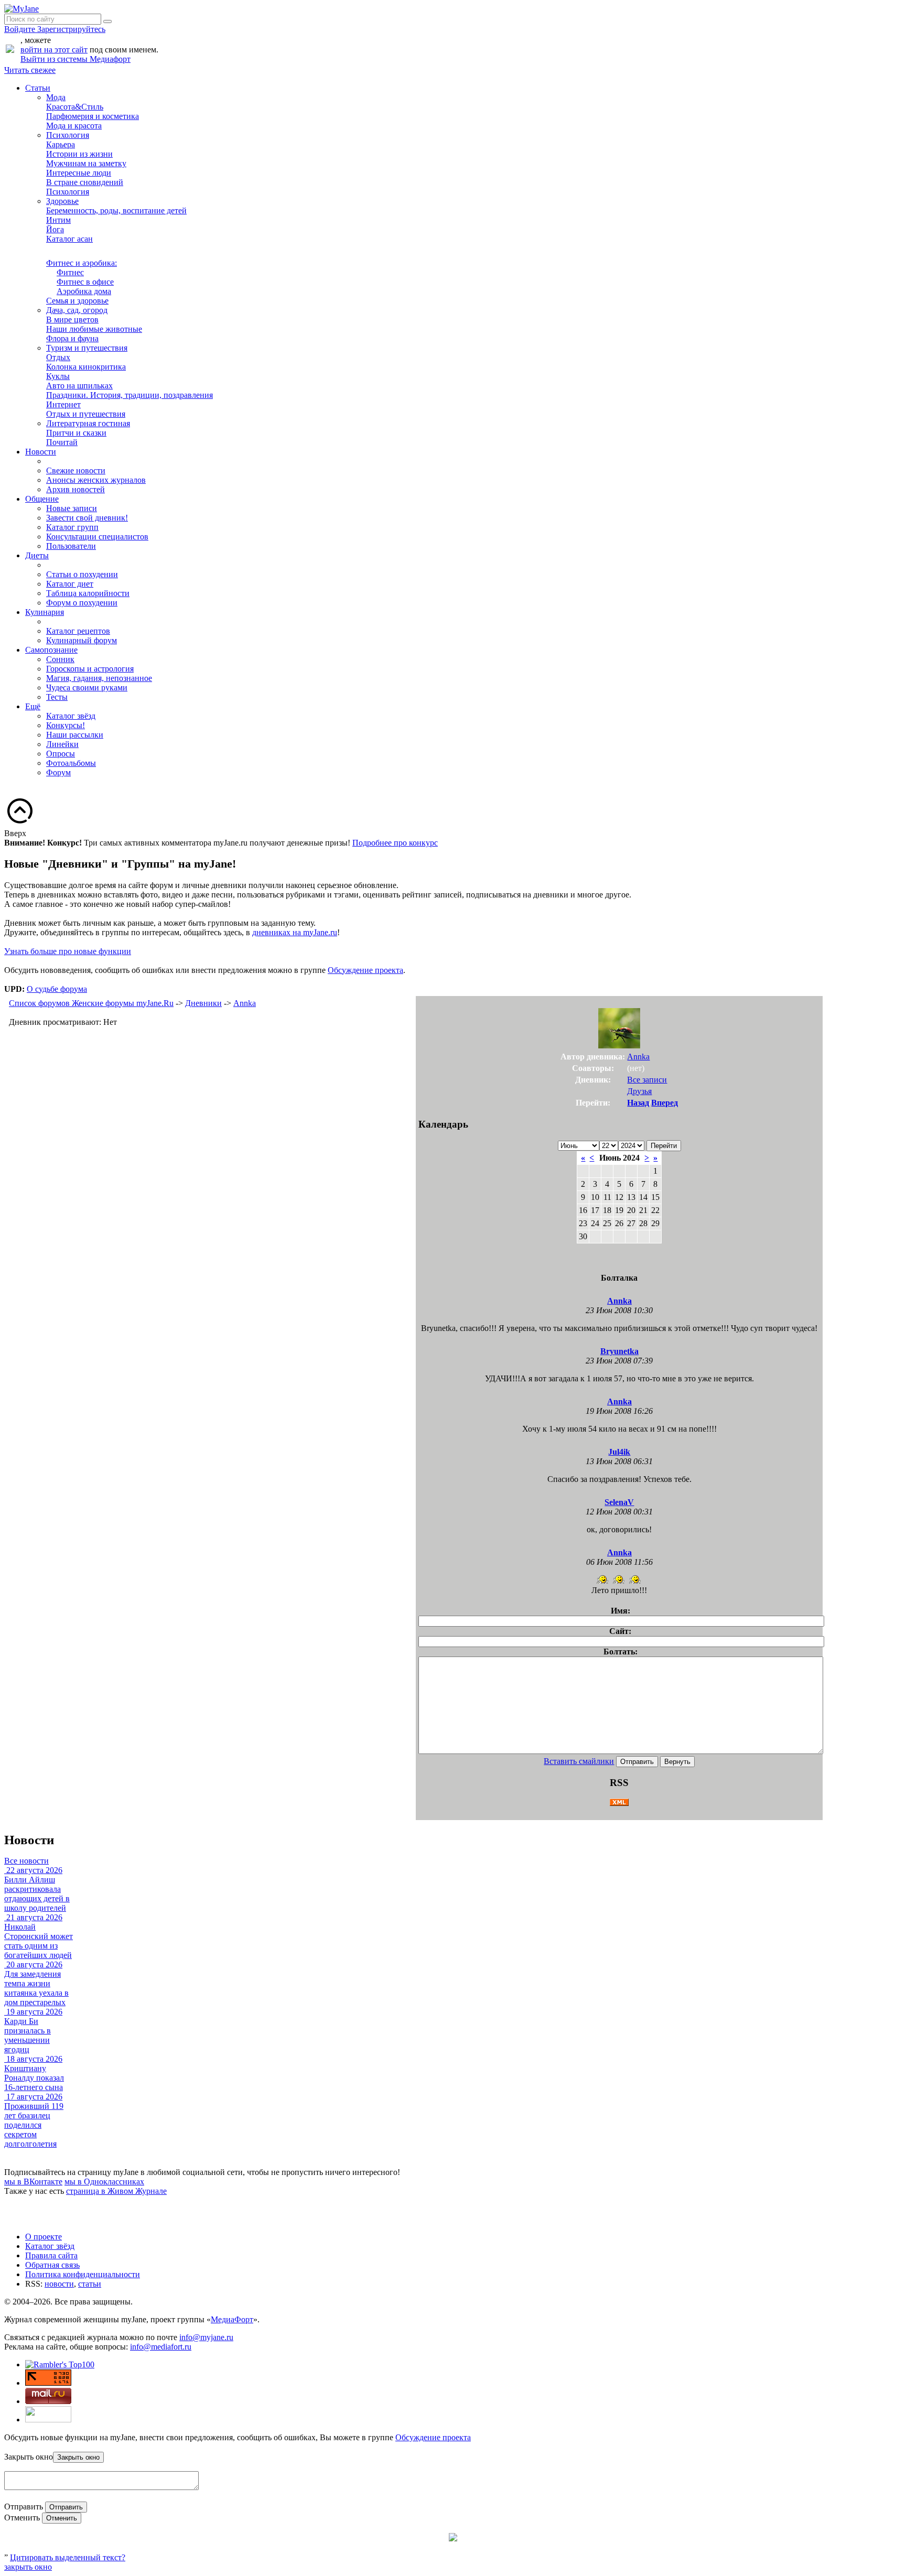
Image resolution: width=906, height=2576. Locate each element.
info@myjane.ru (206, 2337)
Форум (58, 772)
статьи (90, 2284)
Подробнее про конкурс (395, 843)
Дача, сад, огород (77, 310)
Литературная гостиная (88, 423)
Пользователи (71, 546)
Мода (56, 97)
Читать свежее (30, 70)
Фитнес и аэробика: (82, 263)
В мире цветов (72, 320)
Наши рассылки (75, 735)
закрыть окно (28, 2567)
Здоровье (62, 201)
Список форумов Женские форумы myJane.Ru (91, 1003)
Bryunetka (619, 1351)
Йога (55, 229)
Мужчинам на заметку (86, 163)
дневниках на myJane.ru (295, 932)
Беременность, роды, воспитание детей (116, 210)
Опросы (61, 754)
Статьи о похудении (82, 574)
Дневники (203, 1003)
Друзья (639, 1091)
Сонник (60, 659)
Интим (58, 220)
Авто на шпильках (79, 386)
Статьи (38, 88)
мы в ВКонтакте (33, 2182)
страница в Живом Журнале (116, 2191)
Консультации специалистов (97, 537)
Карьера (61, 144)
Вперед (665, 1103)
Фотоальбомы (71, 763)
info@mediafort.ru (161, 2347)
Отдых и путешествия (86, 414)
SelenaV (619, 1502)
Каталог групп (72, 527)
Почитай (62, 442)
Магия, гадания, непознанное (99, 678)
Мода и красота (74, 126)
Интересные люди (79, 173)
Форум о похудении (82, 603)
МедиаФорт (232, 2319)
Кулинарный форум (82, 640)
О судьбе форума (57, 989)
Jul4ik (619, 1452)
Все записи (647, 1080)
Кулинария (45, 612)
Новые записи (72, 508)
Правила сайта (51, 2255)
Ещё (33, 706)
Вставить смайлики (579, 1761)
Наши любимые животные (94, 329)
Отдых (58, 357)
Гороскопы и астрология (90, 669)
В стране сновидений (85, 182)
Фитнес (70, 272)
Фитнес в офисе (85, 282)
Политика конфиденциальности (83, 2274)
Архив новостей (75, 489)
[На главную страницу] (21, 9)
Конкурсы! (66, 725)
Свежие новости (76, 470)
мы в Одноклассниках (104, 2182)
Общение (42, 499)
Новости (41, 452)
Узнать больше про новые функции (68, 951)
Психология (68, 135)
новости (59, 2284)
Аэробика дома (84, 291)
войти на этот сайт (54, 50)
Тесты (57, 697)
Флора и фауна (72, 338)
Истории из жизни (79, 154)
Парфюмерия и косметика (93, 116)
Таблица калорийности (88, 593)
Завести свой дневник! (87, 518)
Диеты (37, 555)
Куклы (58, 376)
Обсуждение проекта (365, 970)
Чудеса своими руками (87, 688)
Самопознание (51, 650)
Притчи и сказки (76, 433)
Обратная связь (52, 2265)
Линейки (62, 744)
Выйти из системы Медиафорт (75, 59)
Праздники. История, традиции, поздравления (130, 395)
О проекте (44, 2237)
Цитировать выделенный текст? (68, 2557)
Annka (245, 1003)
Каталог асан (69, 239)
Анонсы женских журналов (96, 480)
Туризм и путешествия (87, 348)
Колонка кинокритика (86, 367)
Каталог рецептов (78, 631)
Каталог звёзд (71, 716)
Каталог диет (70, 584)
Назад (638, 1103)
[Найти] (107, 21)
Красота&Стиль (75, 107)
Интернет (63, 404)
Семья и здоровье (77, 301)
